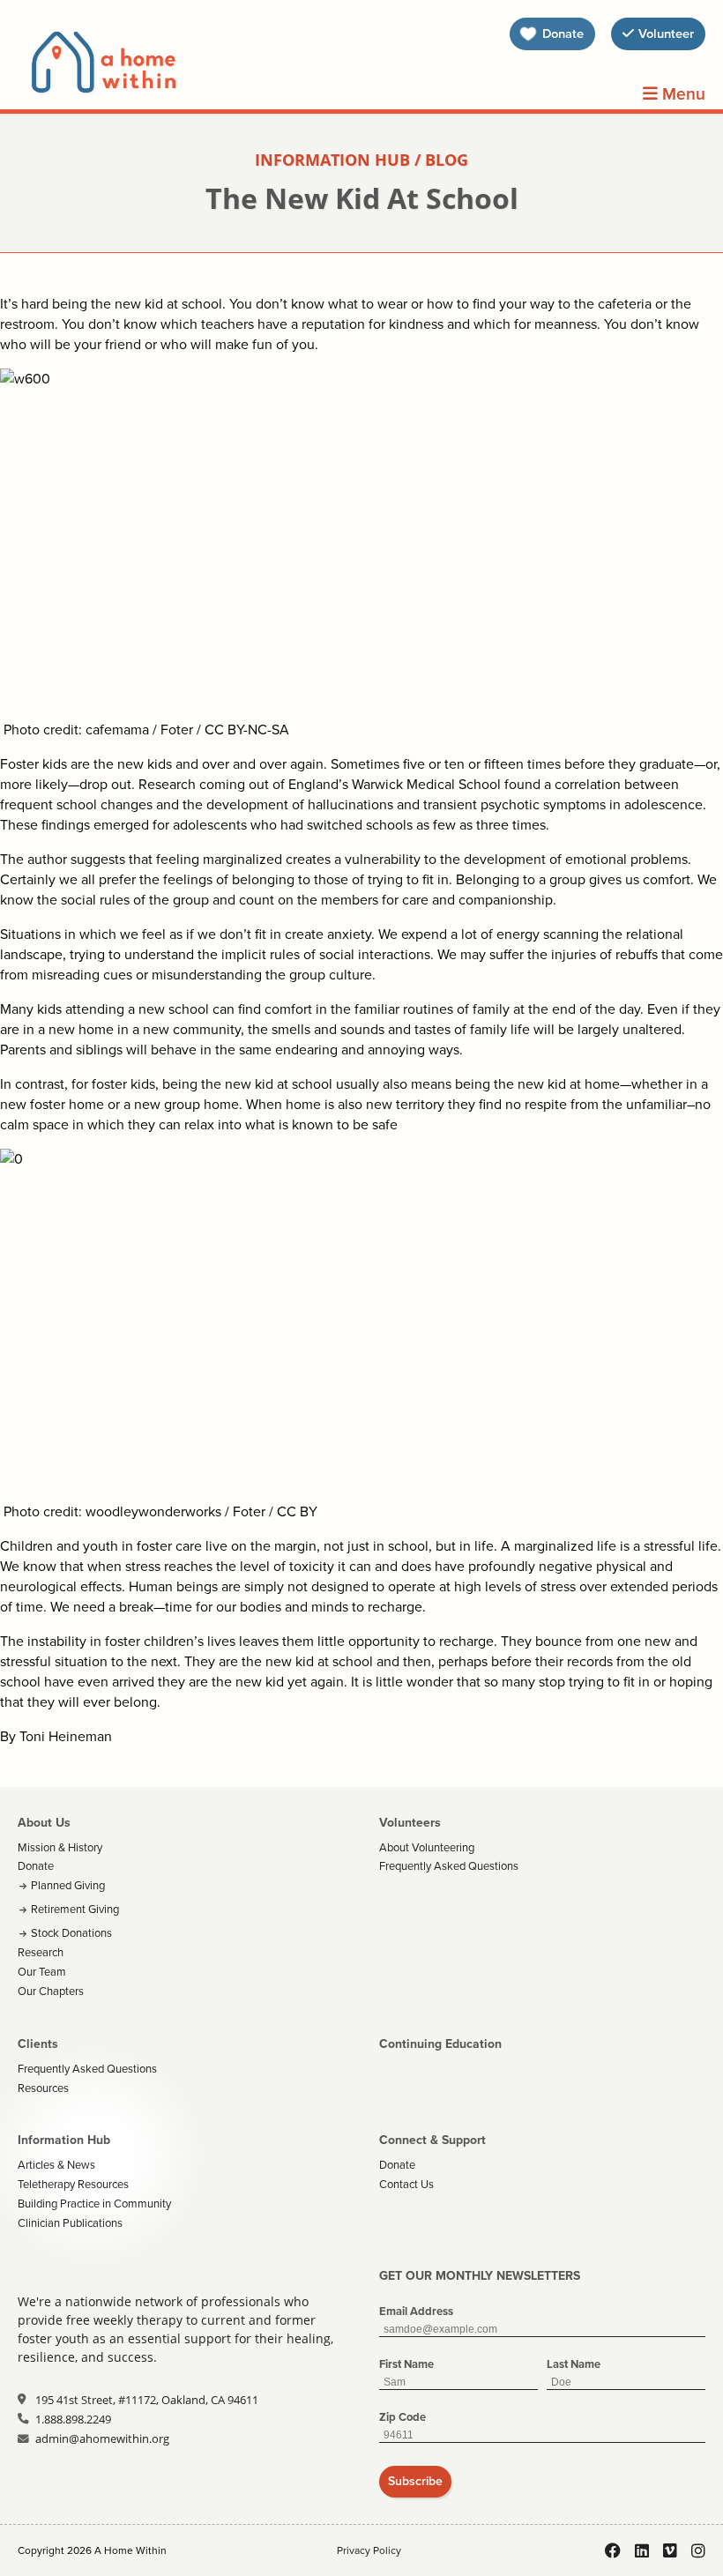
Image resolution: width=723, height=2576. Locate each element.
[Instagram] (698, 2550)
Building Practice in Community (94, 2204)
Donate (36, 1866)
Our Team (42, 1972)
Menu (682, 94)
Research (41, 1952)
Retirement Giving (75, 1909)
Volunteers (410, 1823)
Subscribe (415, 2481)
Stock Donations (71, 1933)
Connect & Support (432, 2140)
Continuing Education (440, 2044)
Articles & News (56, 2165)
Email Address (416, 2311)
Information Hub (64, 2140)
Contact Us (406, 2184)
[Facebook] (613, 2550)
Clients (38, 2044)
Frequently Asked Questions (449, 1866)
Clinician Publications (70, 2223)
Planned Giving (68, 1885)
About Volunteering (427, 1847)
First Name (406, 2364)
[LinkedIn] (642, 2550)
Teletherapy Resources (73, 2184)
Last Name (574, 2364)
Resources (43, 2088)
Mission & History (60, 1847)
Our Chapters (51, 1991)
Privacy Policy (369, 2550)
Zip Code (402, 2417)
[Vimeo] (670, 2550)
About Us (44, 1823)
